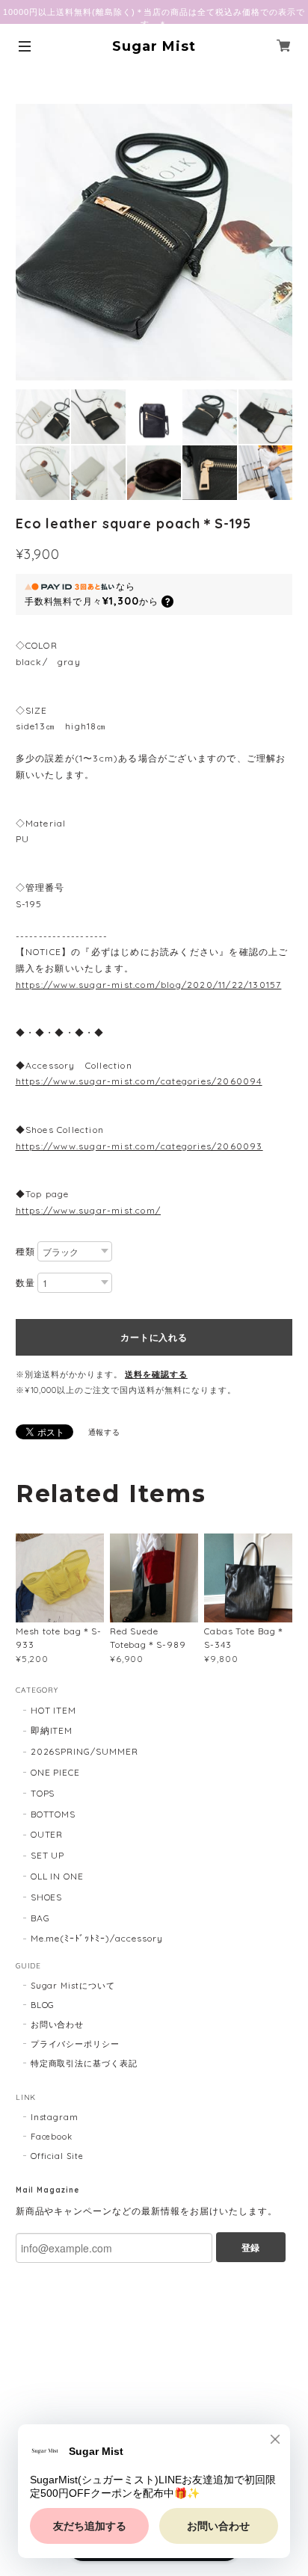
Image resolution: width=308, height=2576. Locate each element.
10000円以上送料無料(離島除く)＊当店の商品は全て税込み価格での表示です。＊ (154, 18)
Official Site (57, 2156)
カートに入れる (154, 1337)
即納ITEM (52, 1730)
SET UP (48, 1855)
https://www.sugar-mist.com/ (88, 1210)
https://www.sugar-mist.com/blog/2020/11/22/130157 (149, 985)
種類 (25, 1251)
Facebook (52, 2137)
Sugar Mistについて (73, 1986)
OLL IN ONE (58, 1876)
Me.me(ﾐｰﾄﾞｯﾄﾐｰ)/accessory (97, 1938)
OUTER (47, 1834)
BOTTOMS (53, 1814)
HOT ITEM (54, 1710)
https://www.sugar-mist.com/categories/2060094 (139, 1081)
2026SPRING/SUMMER (84, 1751)
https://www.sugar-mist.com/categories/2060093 (139, 1146)
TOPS (43, 1793)
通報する (105, 1432)
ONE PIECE (56, 1772)
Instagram (55, 2117)
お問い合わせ (58, 2024)
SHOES (47, 1897)
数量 (25, 1283)
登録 (250, 2247)
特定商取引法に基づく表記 (84, 2063)
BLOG (43, 2005)
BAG (40, 1918)
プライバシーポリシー (76, 2044)
